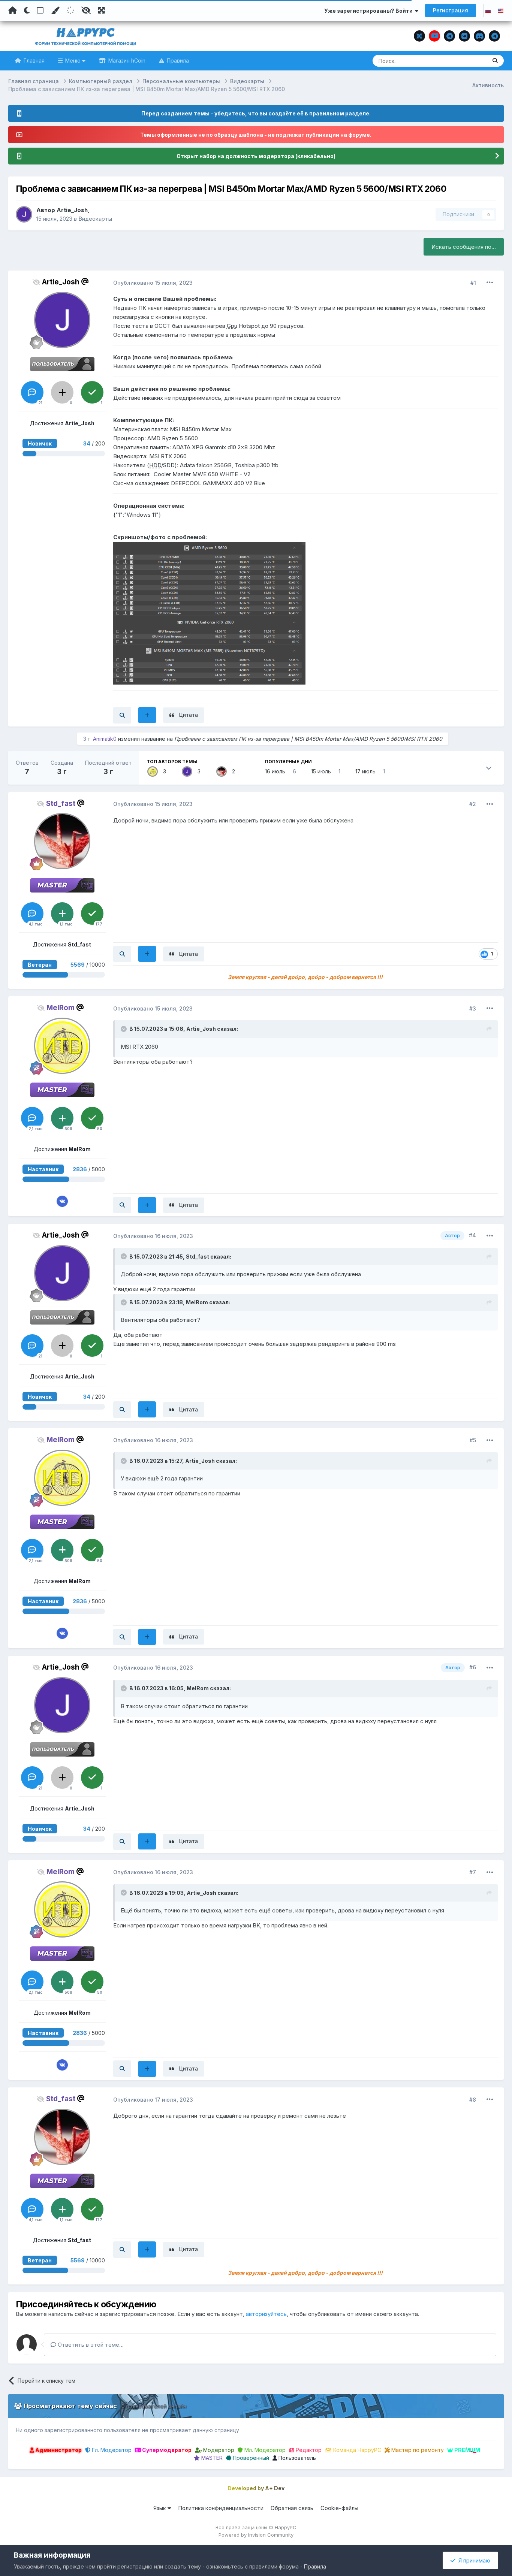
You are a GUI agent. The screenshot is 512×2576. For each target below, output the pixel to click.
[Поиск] (495, 61)
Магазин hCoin (126, 61)
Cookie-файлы (339, 2508)
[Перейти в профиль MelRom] (153, 771)
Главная (33, 61)
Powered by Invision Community (256, 2535)
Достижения (62, 423)
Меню (73, 61)
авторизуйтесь (266, 2314)
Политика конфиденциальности (221, 2508)
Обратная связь (292, 2508)
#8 (473, 2100)
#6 (473, 1667)
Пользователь (296, 2458)
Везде (469, 61)
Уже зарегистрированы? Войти (370, 11)
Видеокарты (95, 219)
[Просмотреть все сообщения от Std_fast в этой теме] (122, 954)
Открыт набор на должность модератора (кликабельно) (256, 156)
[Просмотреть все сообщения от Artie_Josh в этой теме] (122, 715)
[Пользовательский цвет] (55, 10)
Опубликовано (153, 283)
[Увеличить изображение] (209, 613)
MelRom (197, 1302)
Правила (177, 61)
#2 (473, 804)
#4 (472, 1235)
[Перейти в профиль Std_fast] (222, 771)
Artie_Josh (72, 210)
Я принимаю (473, 2560)
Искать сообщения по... (464, 247)
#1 (473, 283)
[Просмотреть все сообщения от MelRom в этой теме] (122, 1205)
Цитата (189, 715)
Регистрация (451, 10)
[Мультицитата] (147, 715)
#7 (473, 1872)
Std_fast (198, 1257)
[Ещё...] (490, 283)
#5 (473, 1440)
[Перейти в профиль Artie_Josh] (24, 214)
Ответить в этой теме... (90, 2345)
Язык (160, 2508)
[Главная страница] (13, 10)
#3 (473, 1008)
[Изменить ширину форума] (102, 10)
